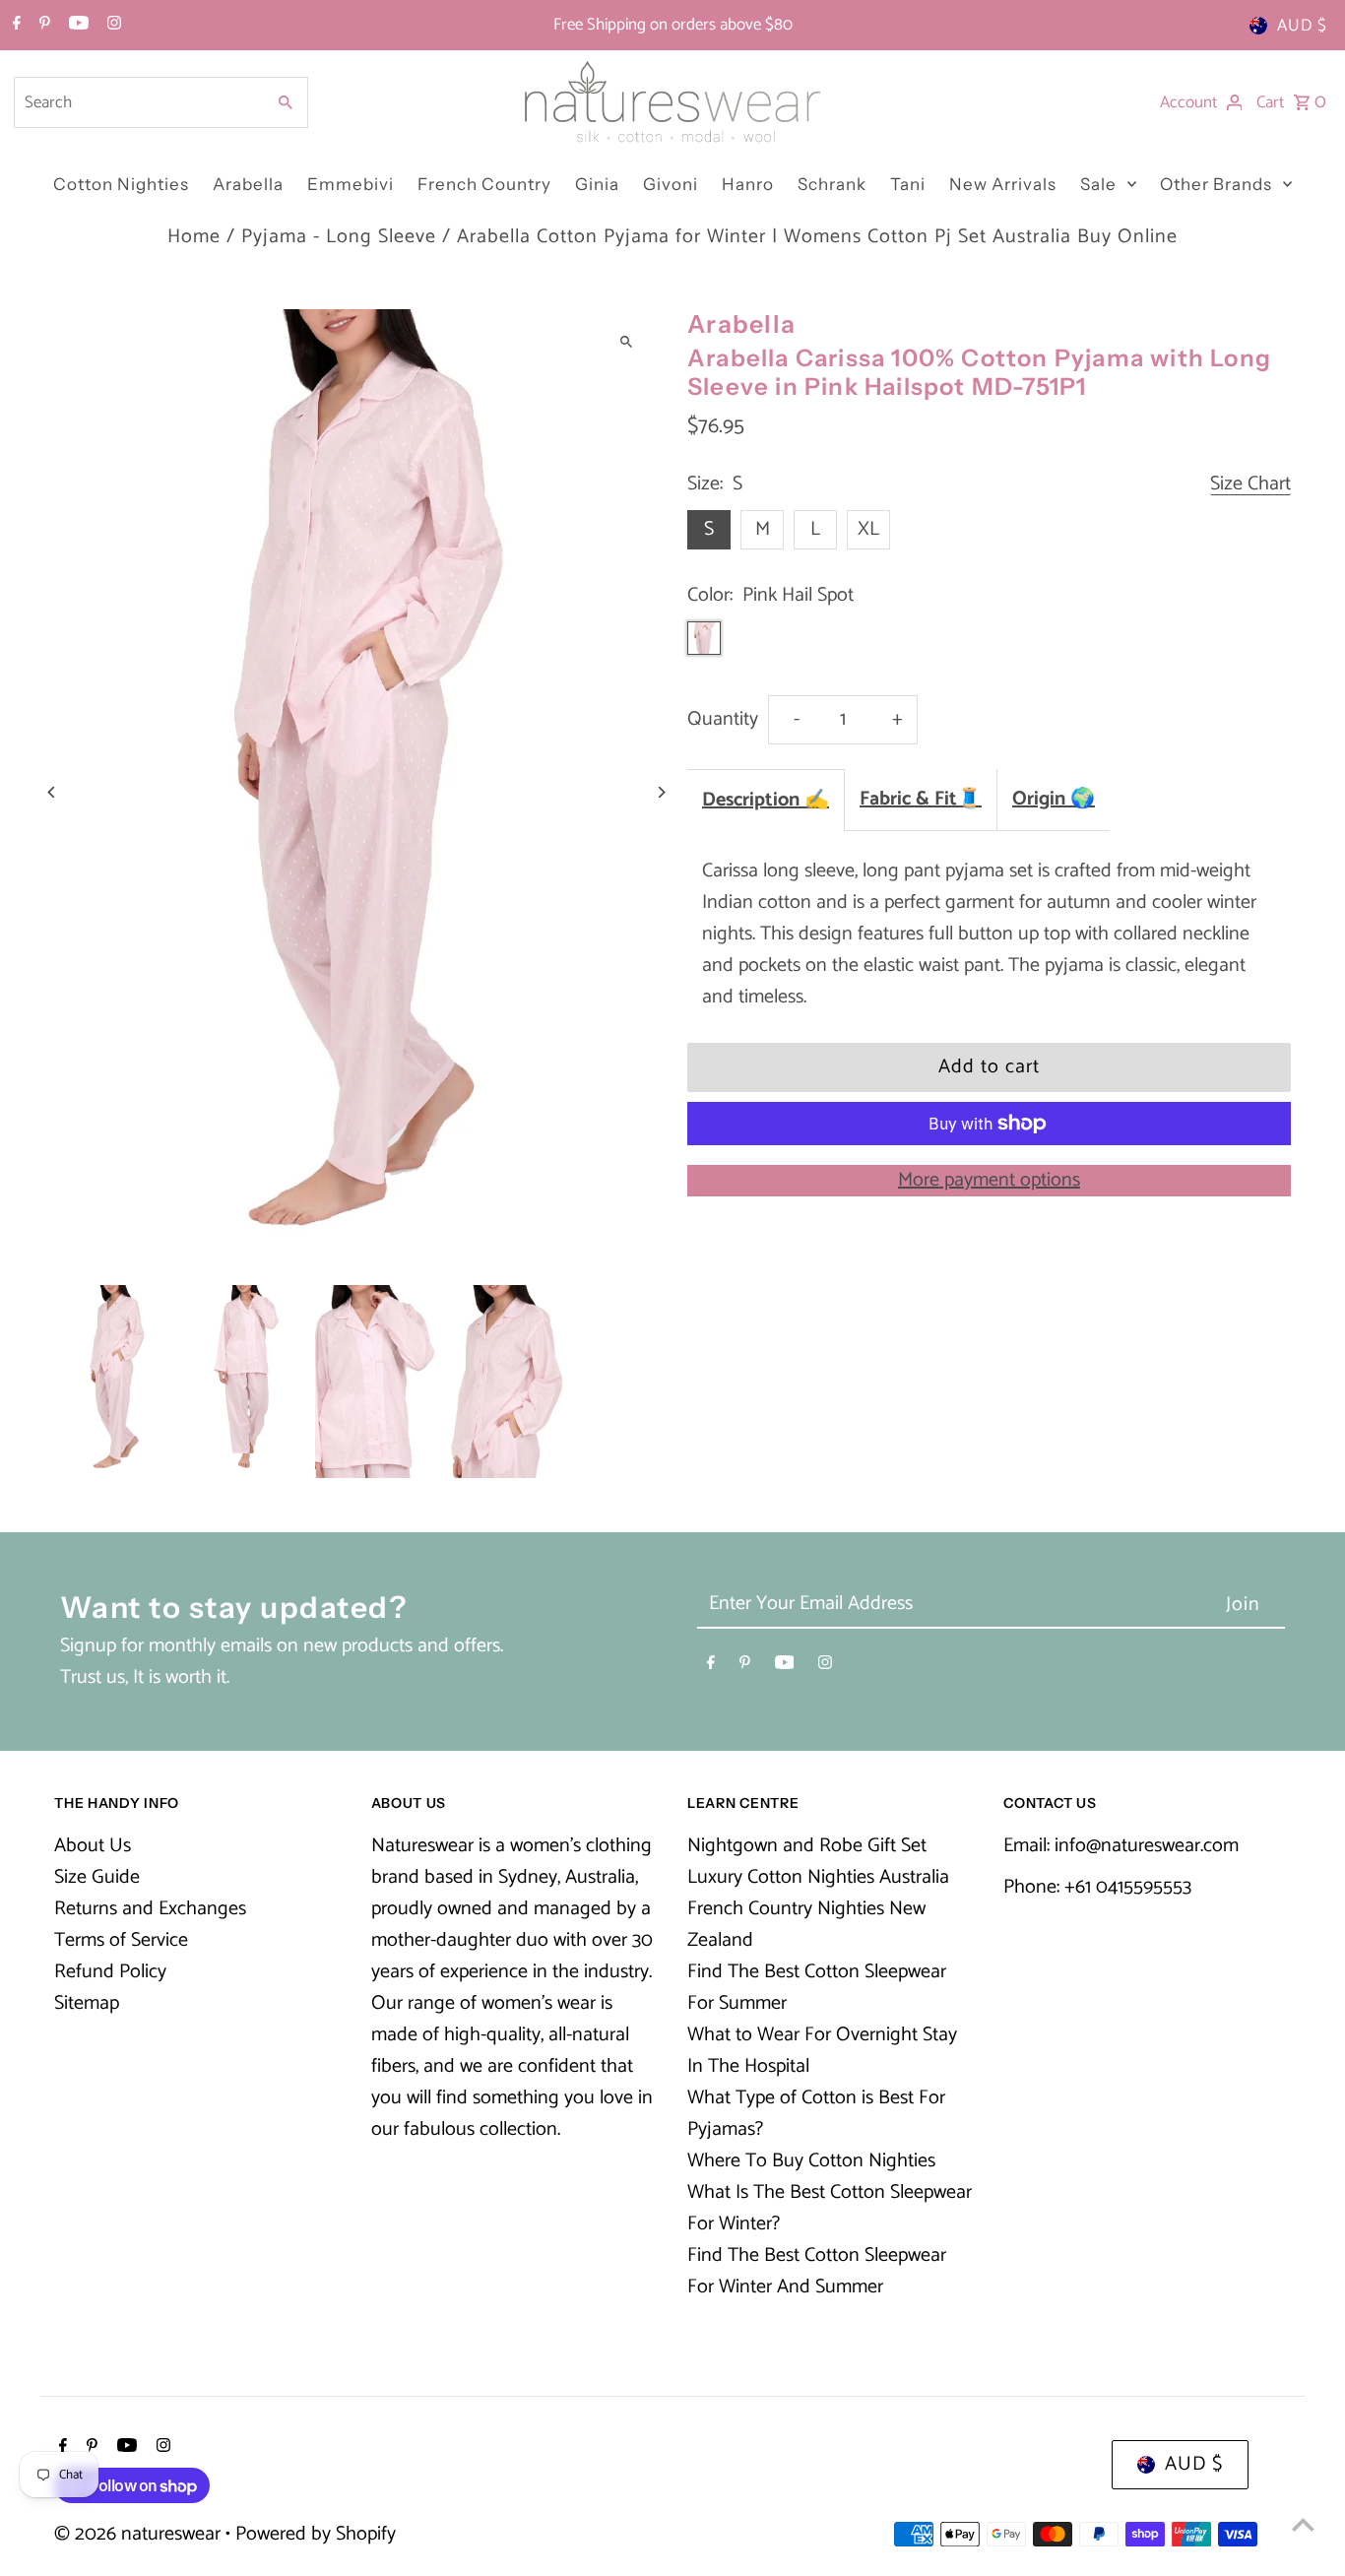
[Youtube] (76, 26)
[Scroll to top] (1303, 2524)
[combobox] (138, 102)
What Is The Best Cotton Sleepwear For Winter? (830, 2208)
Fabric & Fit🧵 (921, 799)
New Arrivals (1003, 184)
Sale (1098, 184)
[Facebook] (14, 26)
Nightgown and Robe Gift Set (807, 1846)
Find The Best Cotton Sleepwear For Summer (817, 1988)
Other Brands (1216, 184)
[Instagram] (112, 26)
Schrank (832, 184)
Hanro (748, 184)
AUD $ (1302, 26)
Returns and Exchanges (150, 1909)
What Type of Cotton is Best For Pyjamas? (816, 2114)
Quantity (723, 719)
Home (194, 237)
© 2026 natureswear (140, 2534)
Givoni (671, 184)
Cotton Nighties (121, 184)
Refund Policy (110, 1972)
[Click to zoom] (626, 341)
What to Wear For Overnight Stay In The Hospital (822, 2051)
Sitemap (87, 2003)
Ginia (597, 184)
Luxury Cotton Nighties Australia (818, 1877)
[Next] (660, 792)
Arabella (248, 184)
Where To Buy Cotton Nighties (811, 2161)
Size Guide (97, 1877)
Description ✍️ (766, 800)
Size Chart (1250, 485)
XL (868, 529)
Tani (908, 184)
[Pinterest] (42, 26)
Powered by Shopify (316, 2534)
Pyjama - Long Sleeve (339, 237)
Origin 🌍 (1054, 799)
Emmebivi (351, 184)
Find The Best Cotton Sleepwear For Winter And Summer (817, 2271)
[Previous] (52, 792)
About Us (93, 1846)
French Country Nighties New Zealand (806, 1925)
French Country (484, 184)
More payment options (989, 1181)
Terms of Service (121, 1940)
